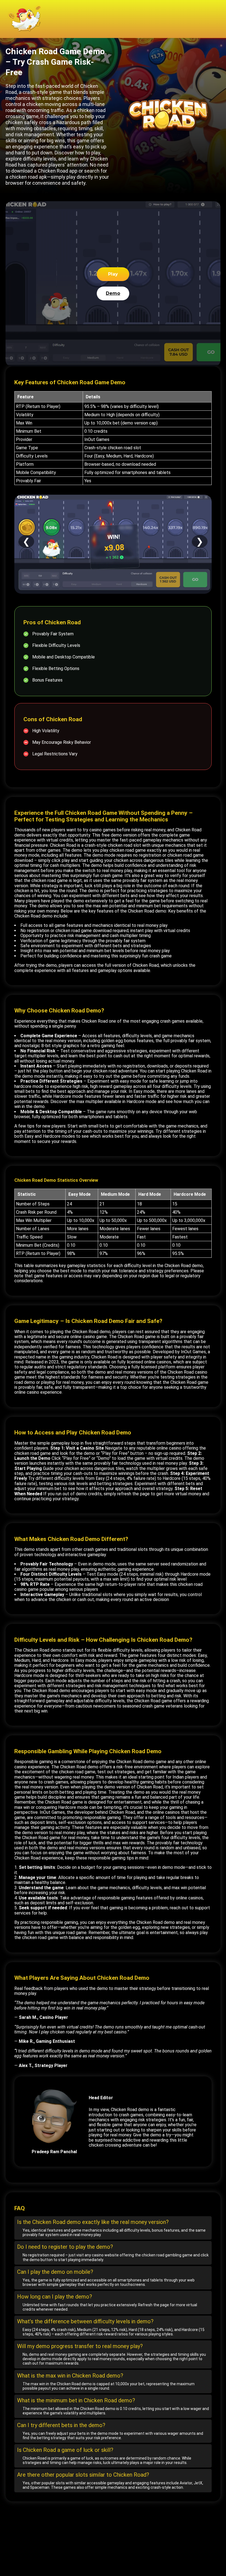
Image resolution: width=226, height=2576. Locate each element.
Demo (113, 293)
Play (113, 274)
